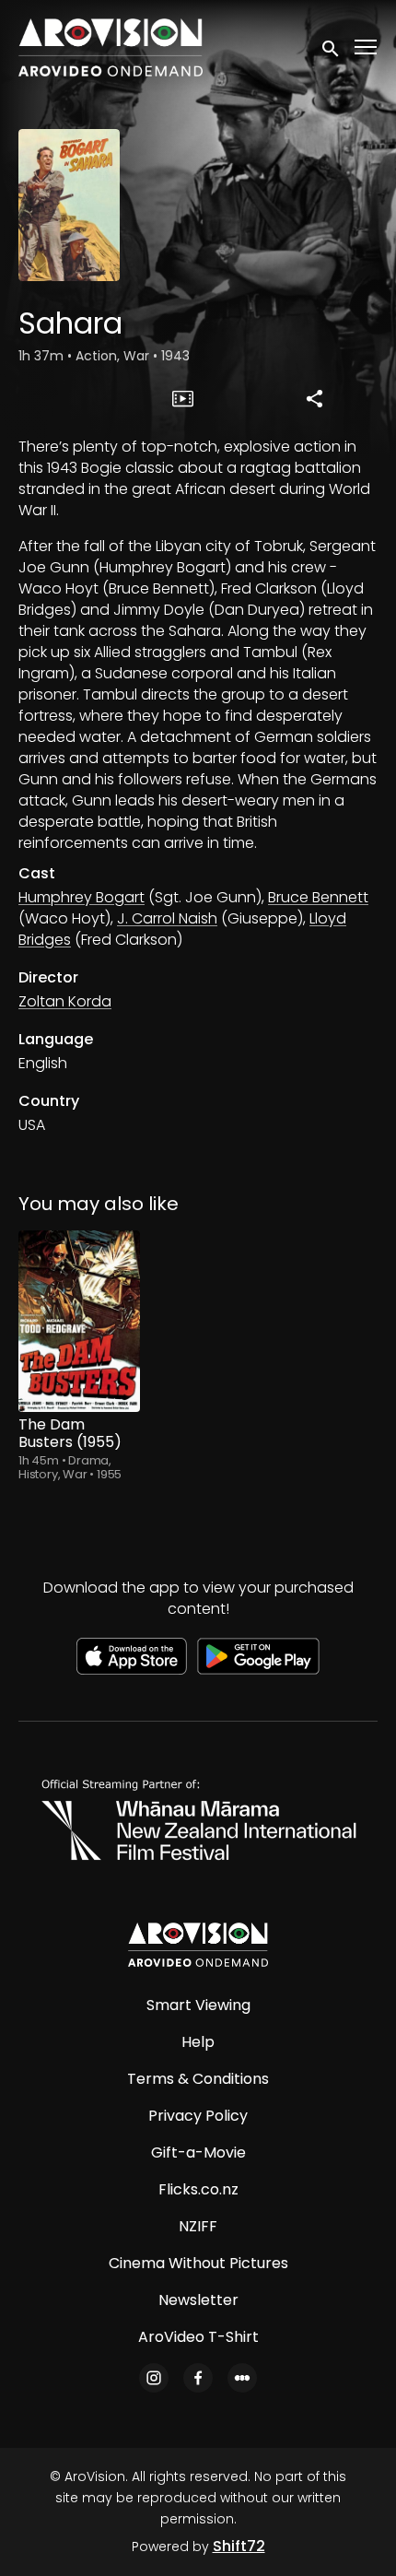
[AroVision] (198, 1945)
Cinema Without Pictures (198, 2263)
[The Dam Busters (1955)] (79, 1322)
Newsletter (198, 2300)
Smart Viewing (198, 2005)
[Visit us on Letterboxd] (242, 2378)
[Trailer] (183, 398)
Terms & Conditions (198, 2079)
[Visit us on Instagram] (154, 2378)
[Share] (315, 398)
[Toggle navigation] (367, 47)
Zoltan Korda (65, 1001)
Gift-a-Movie (198, 2153)
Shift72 (239, 2546)
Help (198, 2042)
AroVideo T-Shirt (198, 2337)
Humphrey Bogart (82, 897)
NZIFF (198, 2226)
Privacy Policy (198, 2116)
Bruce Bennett (318, 897)
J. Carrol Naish (167, 918)
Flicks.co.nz (198, 2189)
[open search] (332, 47)
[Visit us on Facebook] (198, 2378)
